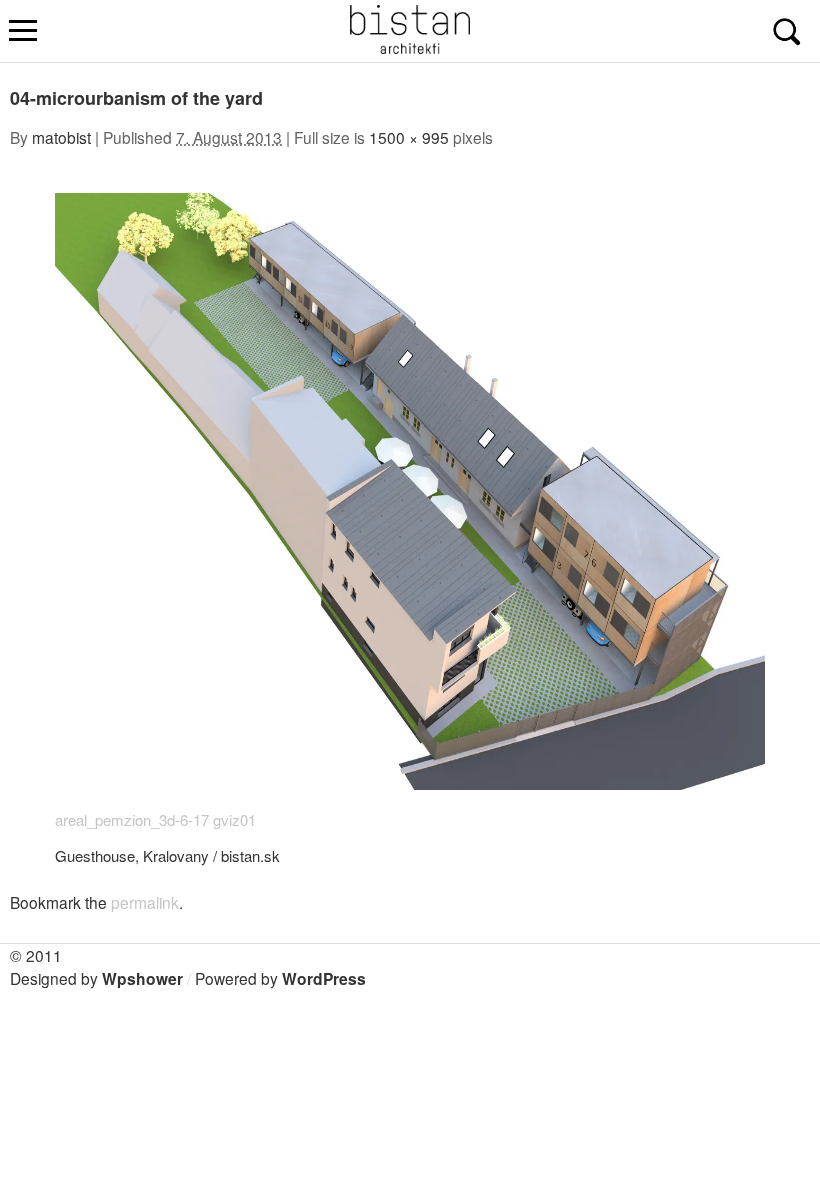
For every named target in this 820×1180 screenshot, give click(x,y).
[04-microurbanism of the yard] (410, 783)
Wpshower (142, 978)
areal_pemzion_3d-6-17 (132, 819)
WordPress (324, 978)
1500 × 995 (409, 137)
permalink (145, 902)
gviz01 (234, 819)
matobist (61, 137)
